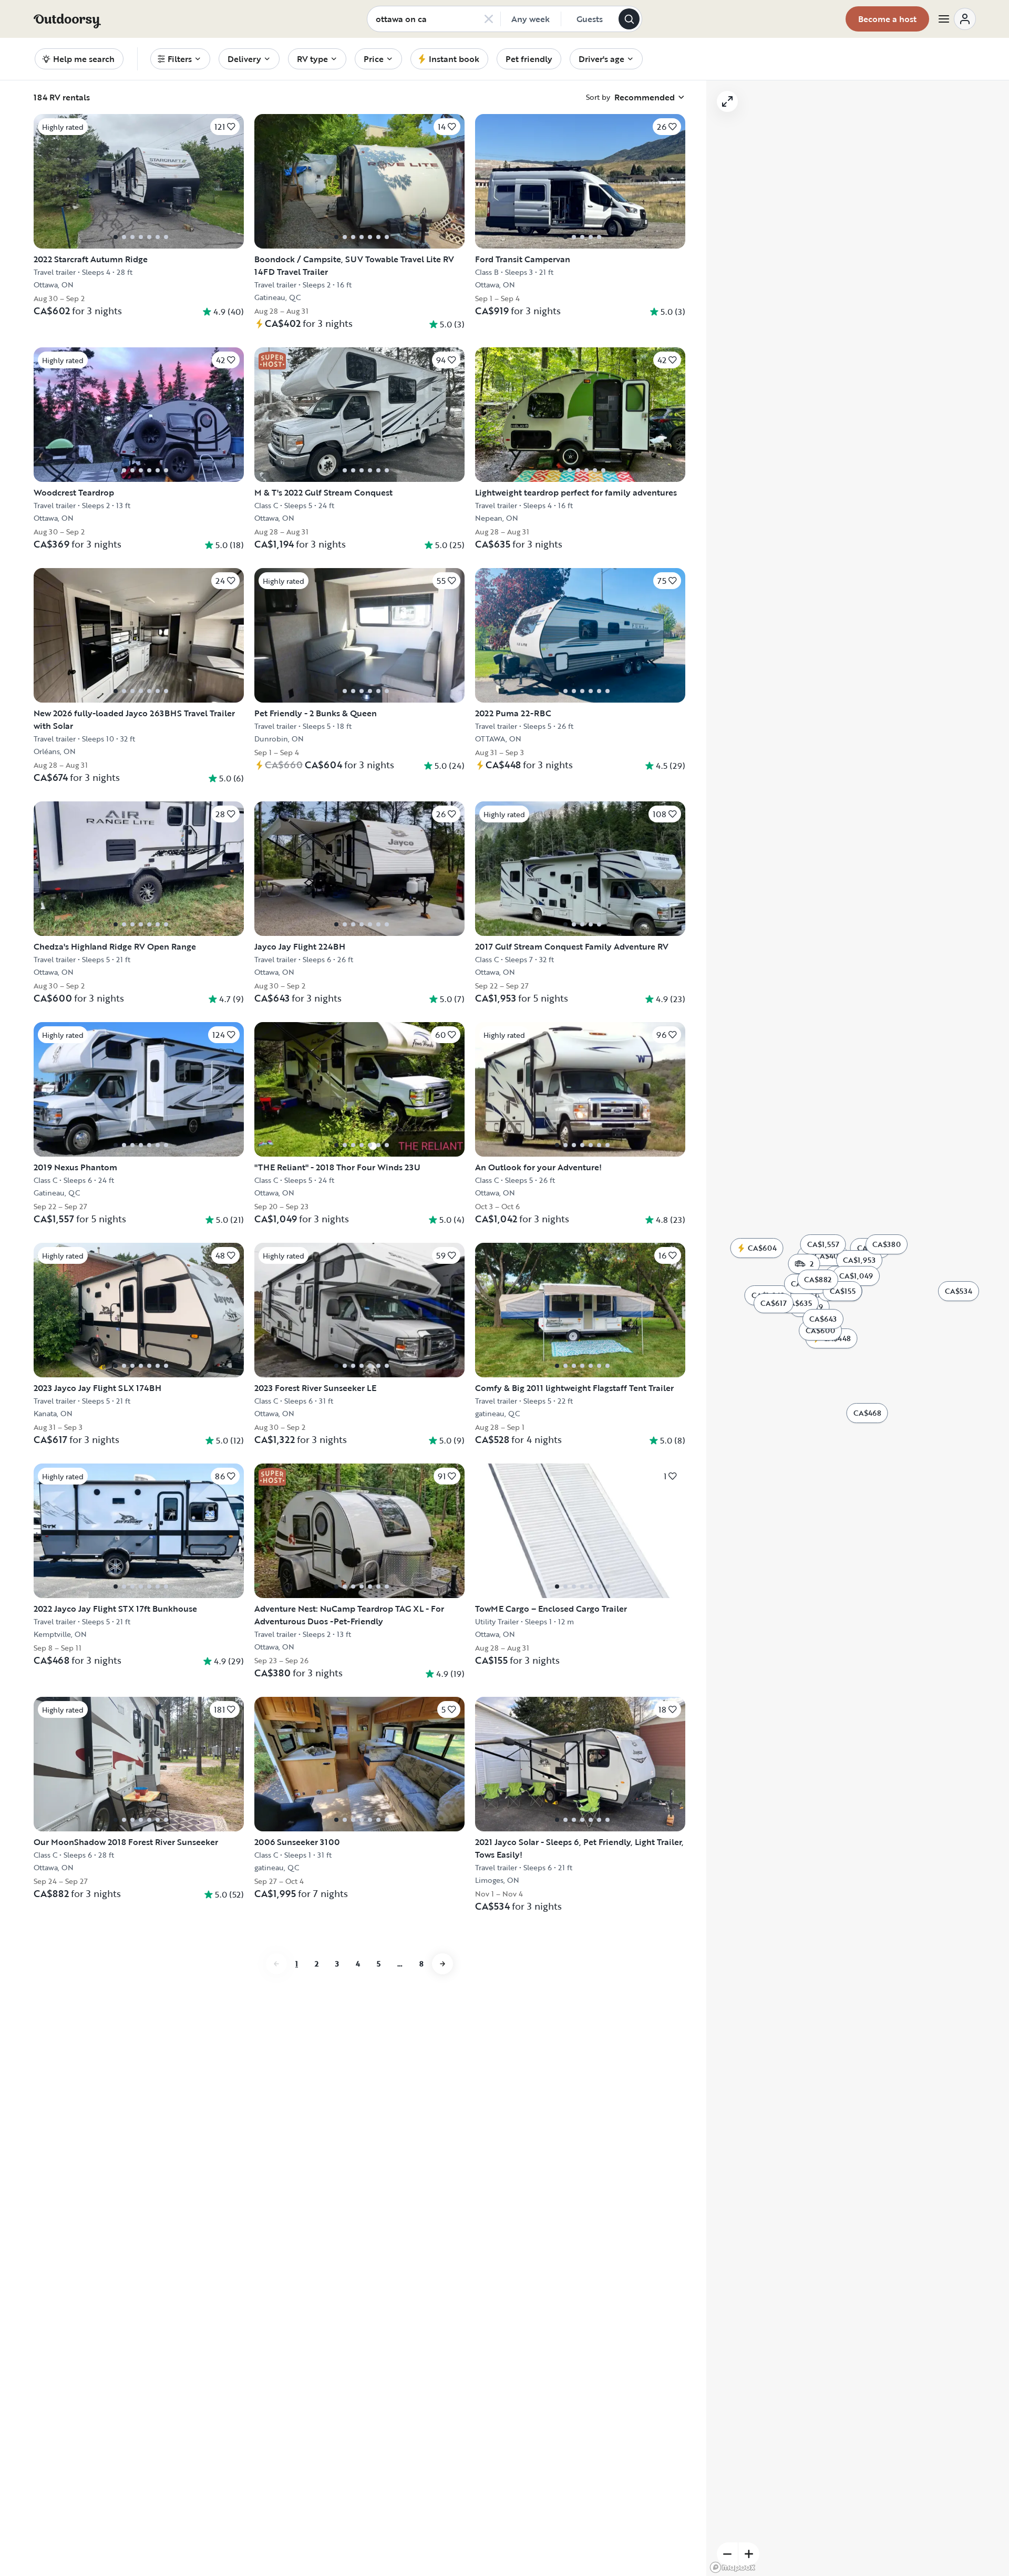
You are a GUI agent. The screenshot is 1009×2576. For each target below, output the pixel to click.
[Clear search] (489, 19)
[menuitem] (180, 59)
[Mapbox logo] (733, 2567)
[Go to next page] (442, 1964)
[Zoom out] (727, 2554)
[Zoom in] (749, 2554)
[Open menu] (956, 19)
